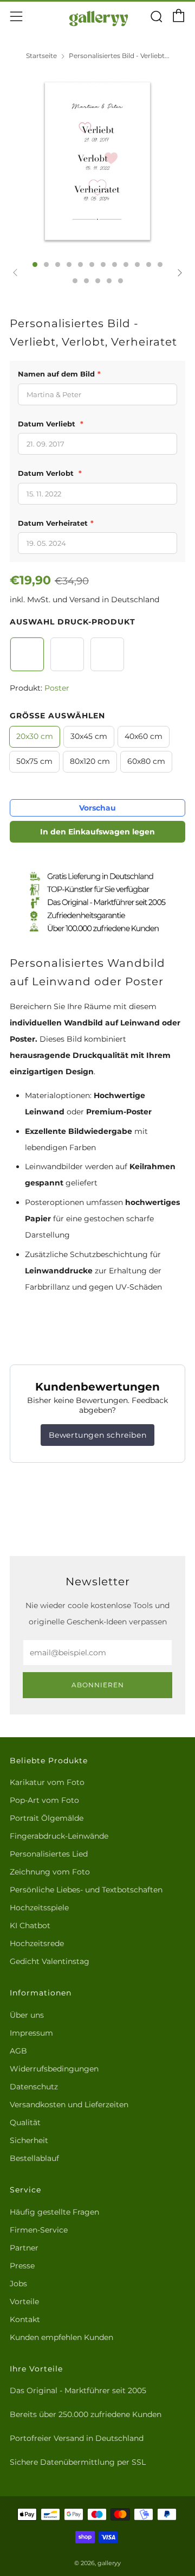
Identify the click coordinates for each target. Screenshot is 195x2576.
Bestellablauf (34, 2158)
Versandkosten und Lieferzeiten (69, 2105)
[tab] (35, 264)
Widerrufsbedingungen (54, 2069)
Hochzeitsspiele (39, 1908)
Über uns (27, 2015)
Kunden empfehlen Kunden (61, 2337)
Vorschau (97, 808)
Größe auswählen (57, 716)
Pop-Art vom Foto (44, 1800)
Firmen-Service (39, 2230)
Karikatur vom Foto (47, 1782)
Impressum (31, 2033)
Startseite (41, 56)
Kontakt (25, 2319)
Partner (24, 2248)
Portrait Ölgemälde (47, 1818)
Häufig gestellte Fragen (54, 2212)
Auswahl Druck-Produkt (73, 622)
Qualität (25, 2122)
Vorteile (24, 2301)
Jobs (18, 2284)
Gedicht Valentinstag (50, 1961)
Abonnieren (98, 1685)
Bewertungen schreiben (98, 1435)
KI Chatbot (30, 1925)
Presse (22, 2266)
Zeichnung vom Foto (50, 1872)
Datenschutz (34, 2087)
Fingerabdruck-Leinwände (59, 1836)
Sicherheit (29, 2140)
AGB (18, 2051)
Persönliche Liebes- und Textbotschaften (86, 1890)
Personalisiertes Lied (49, 1854)
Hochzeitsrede (37, 1943)
